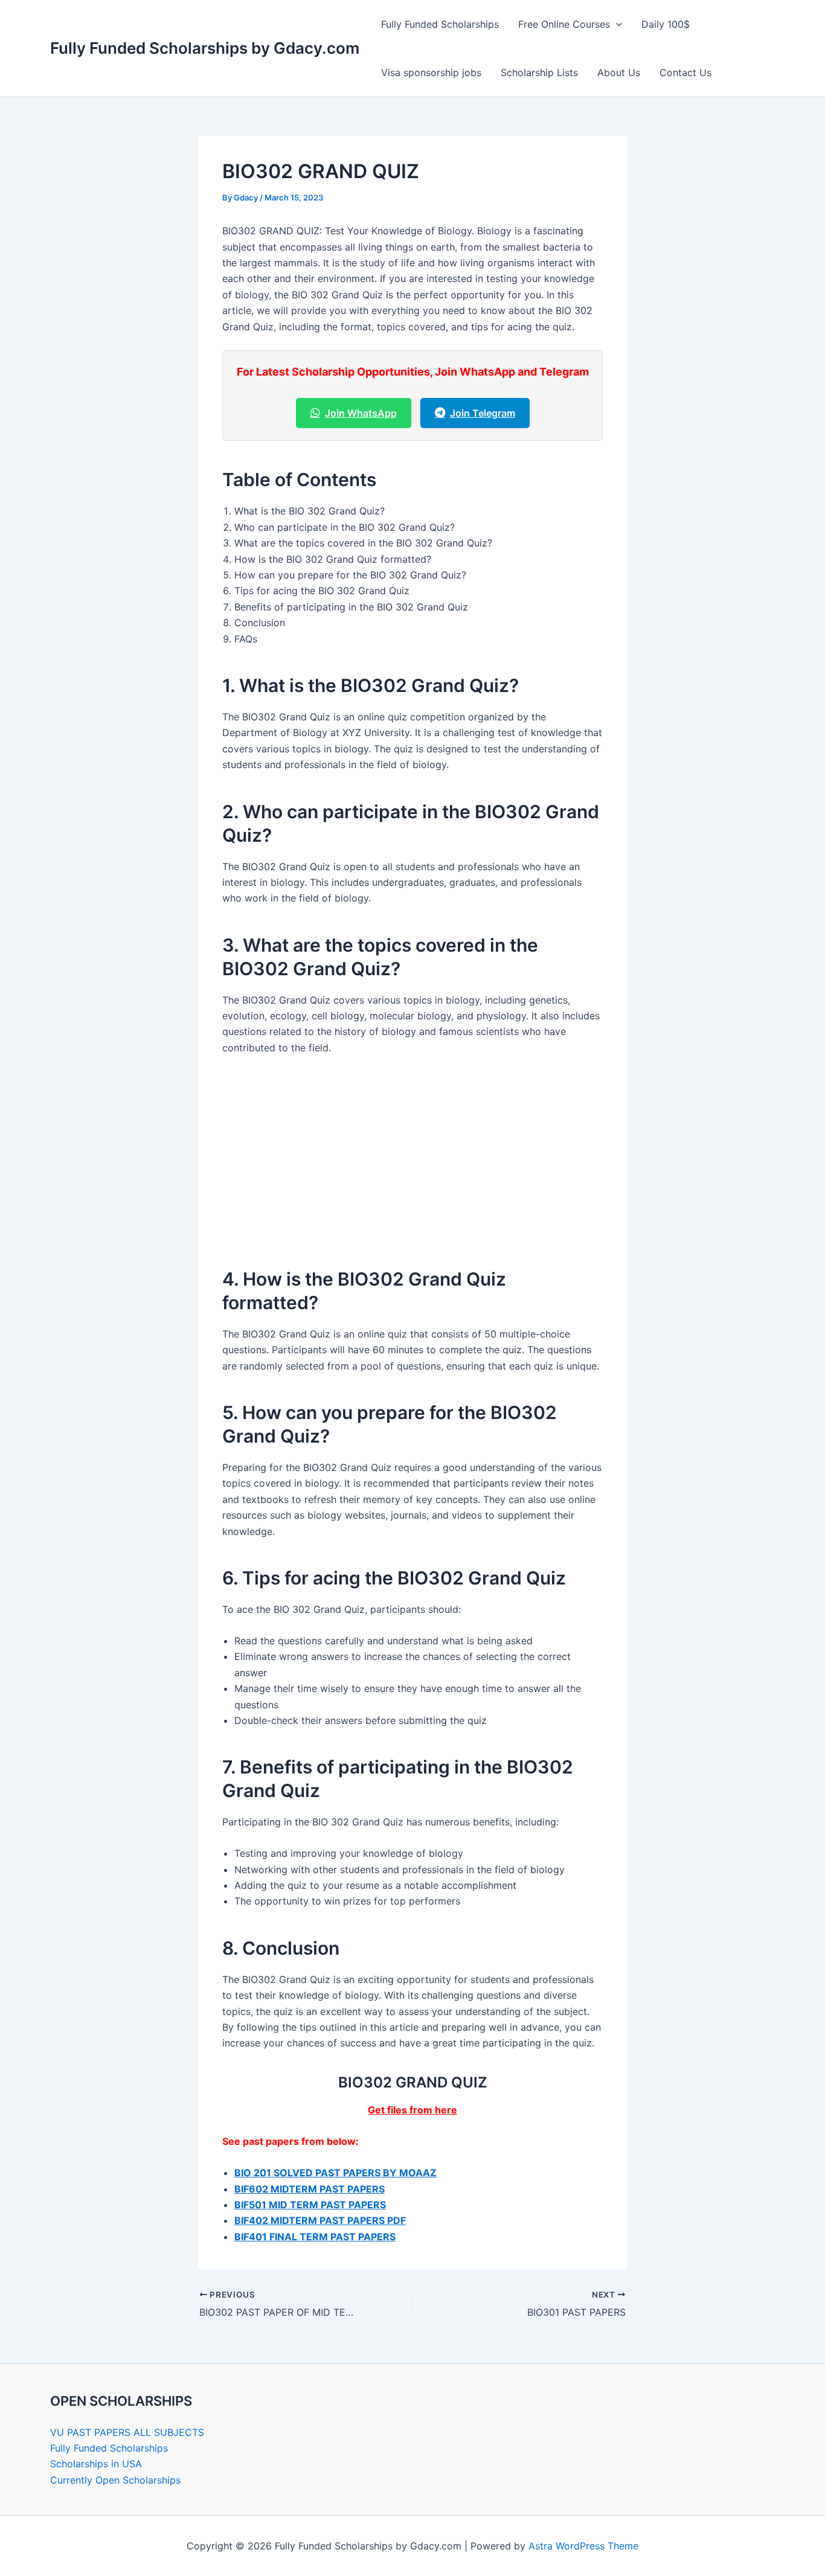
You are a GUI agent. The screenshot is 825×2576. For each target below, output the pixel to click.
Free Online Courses (564, 24)
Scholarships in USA (96, 2464)
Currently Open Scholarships (115, 2480)
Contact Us (685, 72)
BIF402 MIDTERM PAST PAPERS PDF (320, 2220)
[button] (616, 24)
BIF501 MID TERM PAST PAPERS (310, 2205)
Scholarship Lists (539, 72)
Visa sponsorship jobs (431, 72)
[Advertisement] (412, 1156)
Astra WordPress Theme (583, 2546)
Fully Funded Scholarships (440, 24)
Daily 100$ (666, 24)
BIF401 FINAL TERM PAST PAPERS (315, 2237)
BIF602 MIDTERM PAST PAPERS (310, 2189)
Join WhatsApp (361, 413)
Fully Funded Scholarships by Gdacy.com (205, 48)
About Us (619, 72)
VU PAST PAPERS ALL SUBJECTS (127, 2432)
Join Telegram (483, 413)
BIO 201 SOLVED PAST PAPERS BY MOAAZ (335, 2173)
